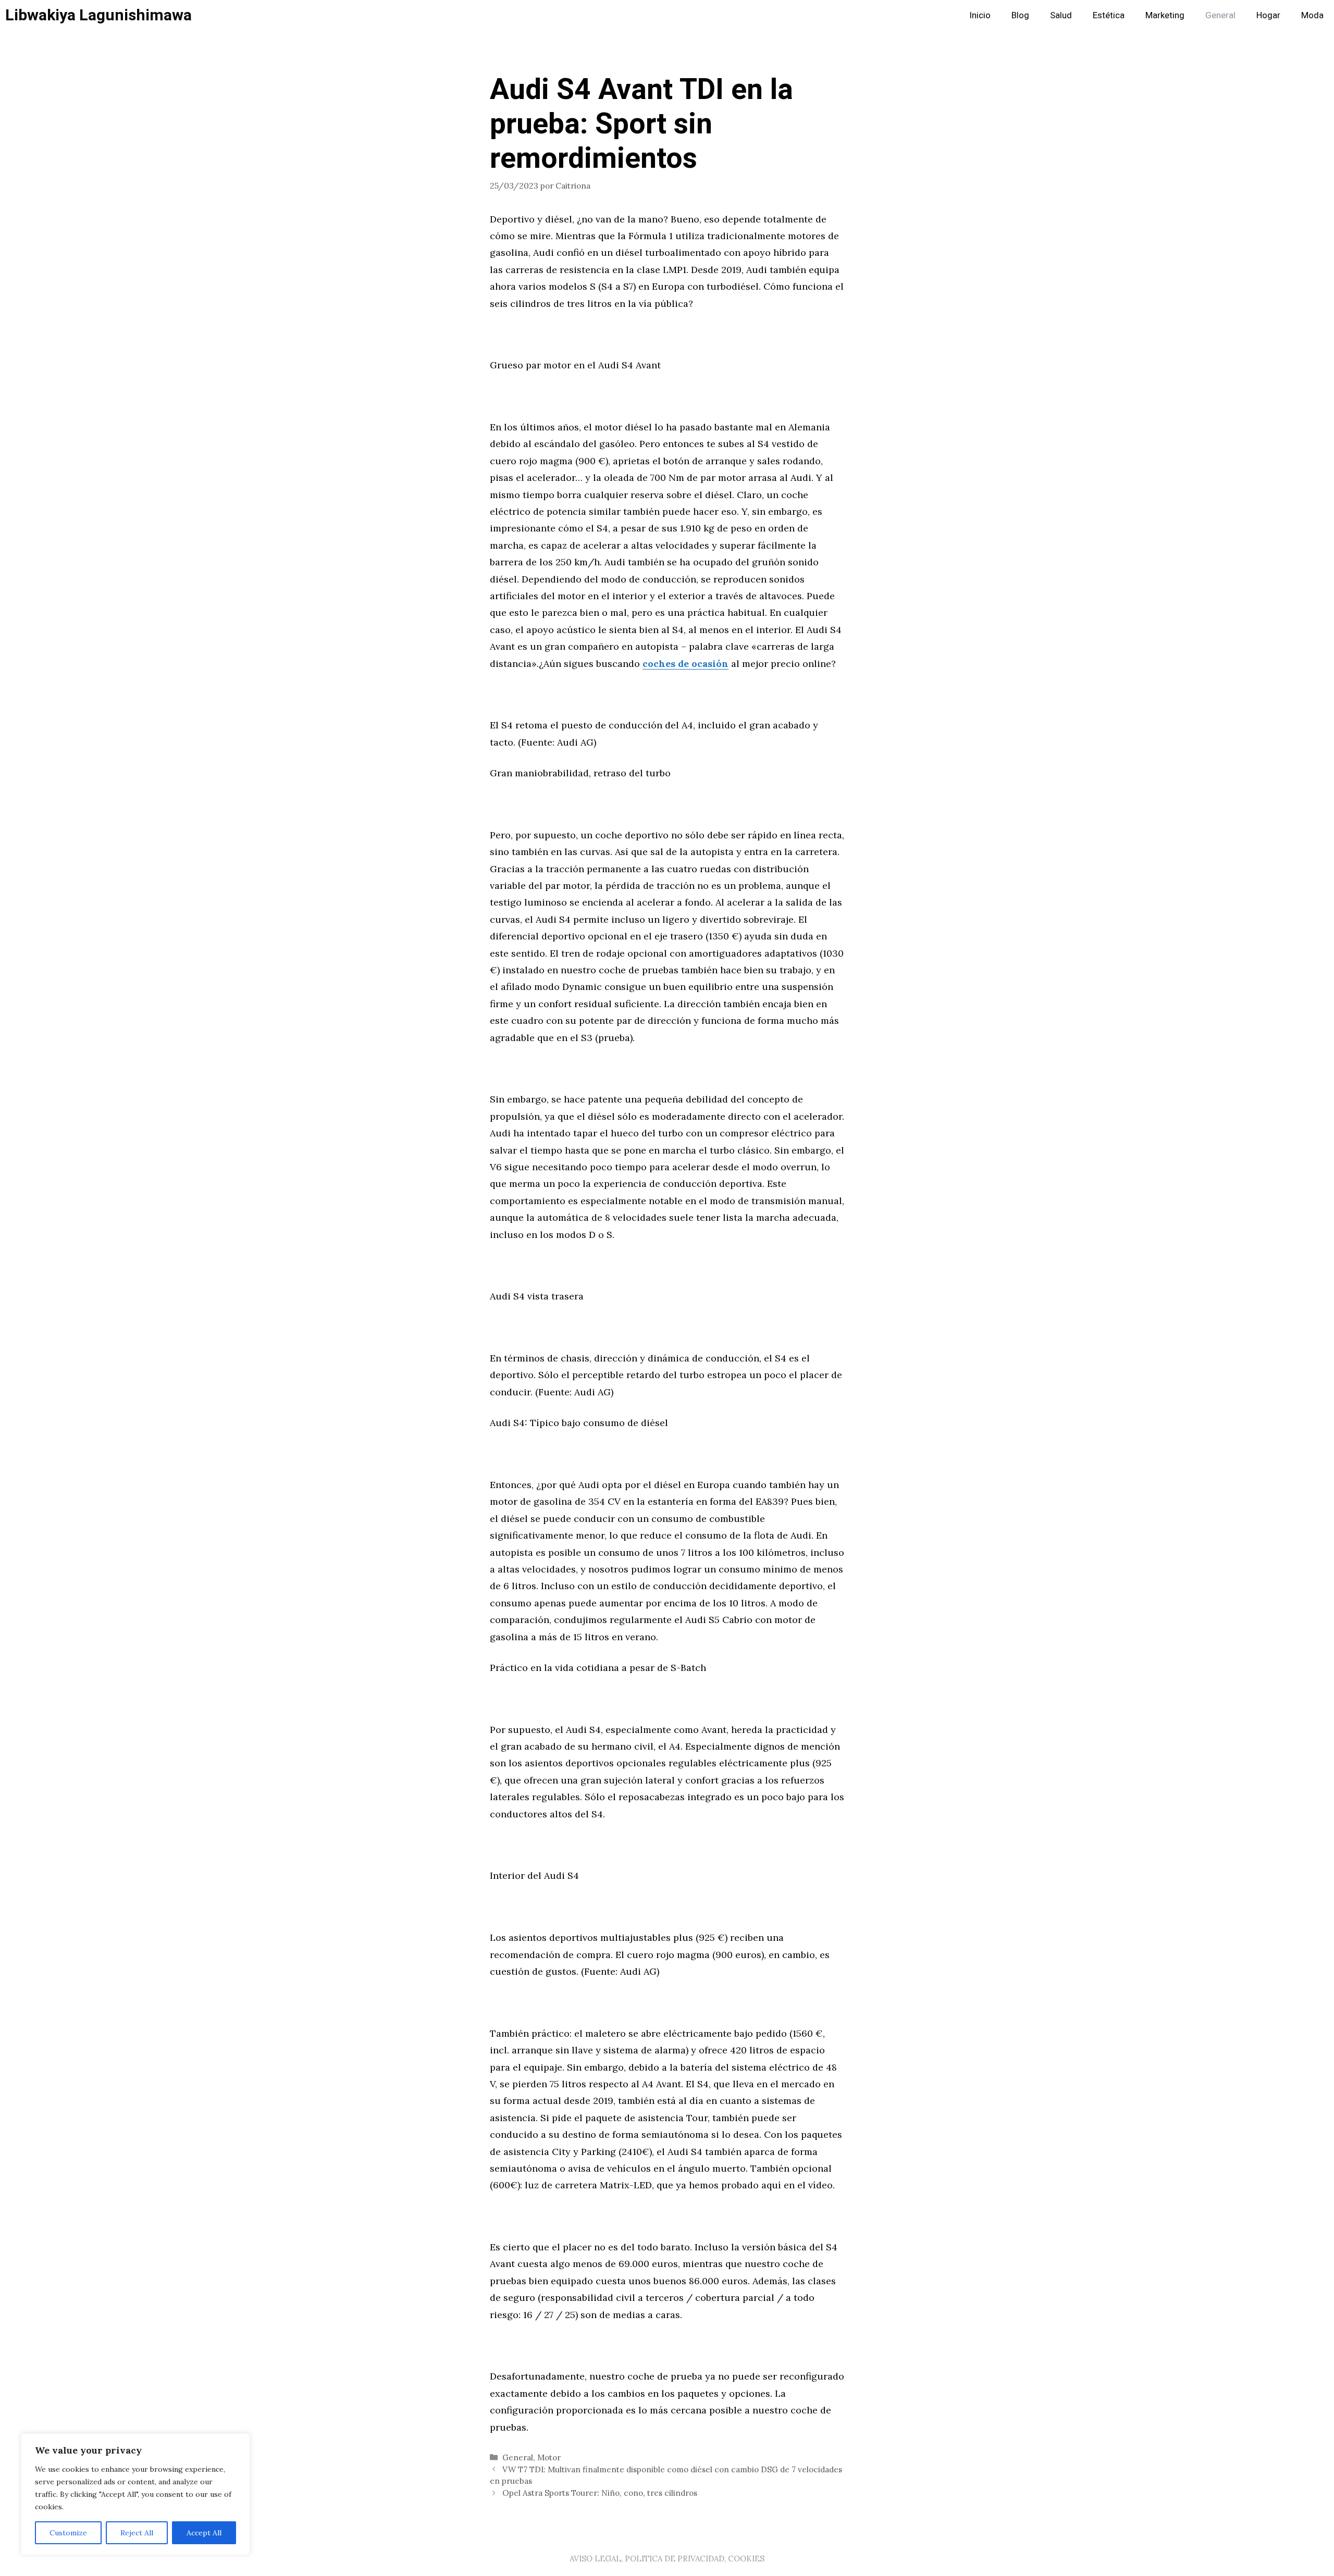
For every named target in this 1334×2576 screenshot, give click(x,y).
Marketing (1165, 15)
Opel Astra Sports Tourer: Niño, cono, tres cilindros (600, 2493)
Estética (1109, 15)
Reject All (137, 2533)
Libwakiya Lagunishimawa (98, 16)
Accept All (204, 2533)
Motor (549, 2457)
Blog (1020, 15)
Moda (1312, 15)
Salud (1061, 15)
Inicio (980, 15)
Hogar (1268, 15)
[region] (135, 2494)
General (1220, 15)
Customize (68, 2533)
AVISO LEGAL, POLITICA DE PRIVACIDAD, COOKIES (667, 2559)
